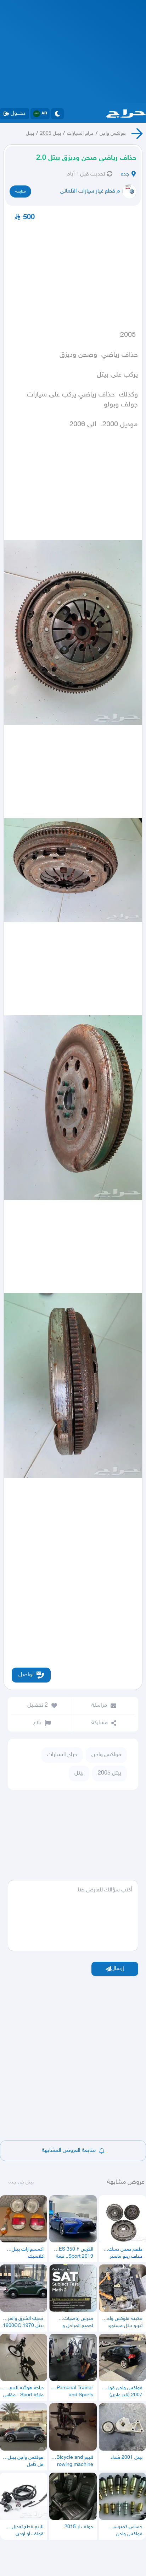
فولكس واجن (113, 133)
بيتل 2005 (50, 133)
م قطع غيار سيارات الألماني (90, 191)
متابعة (21, 191)
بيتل (30, 133)
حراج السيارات (80, 133)
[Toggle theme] (57, 114)
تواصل (26, 1675)
